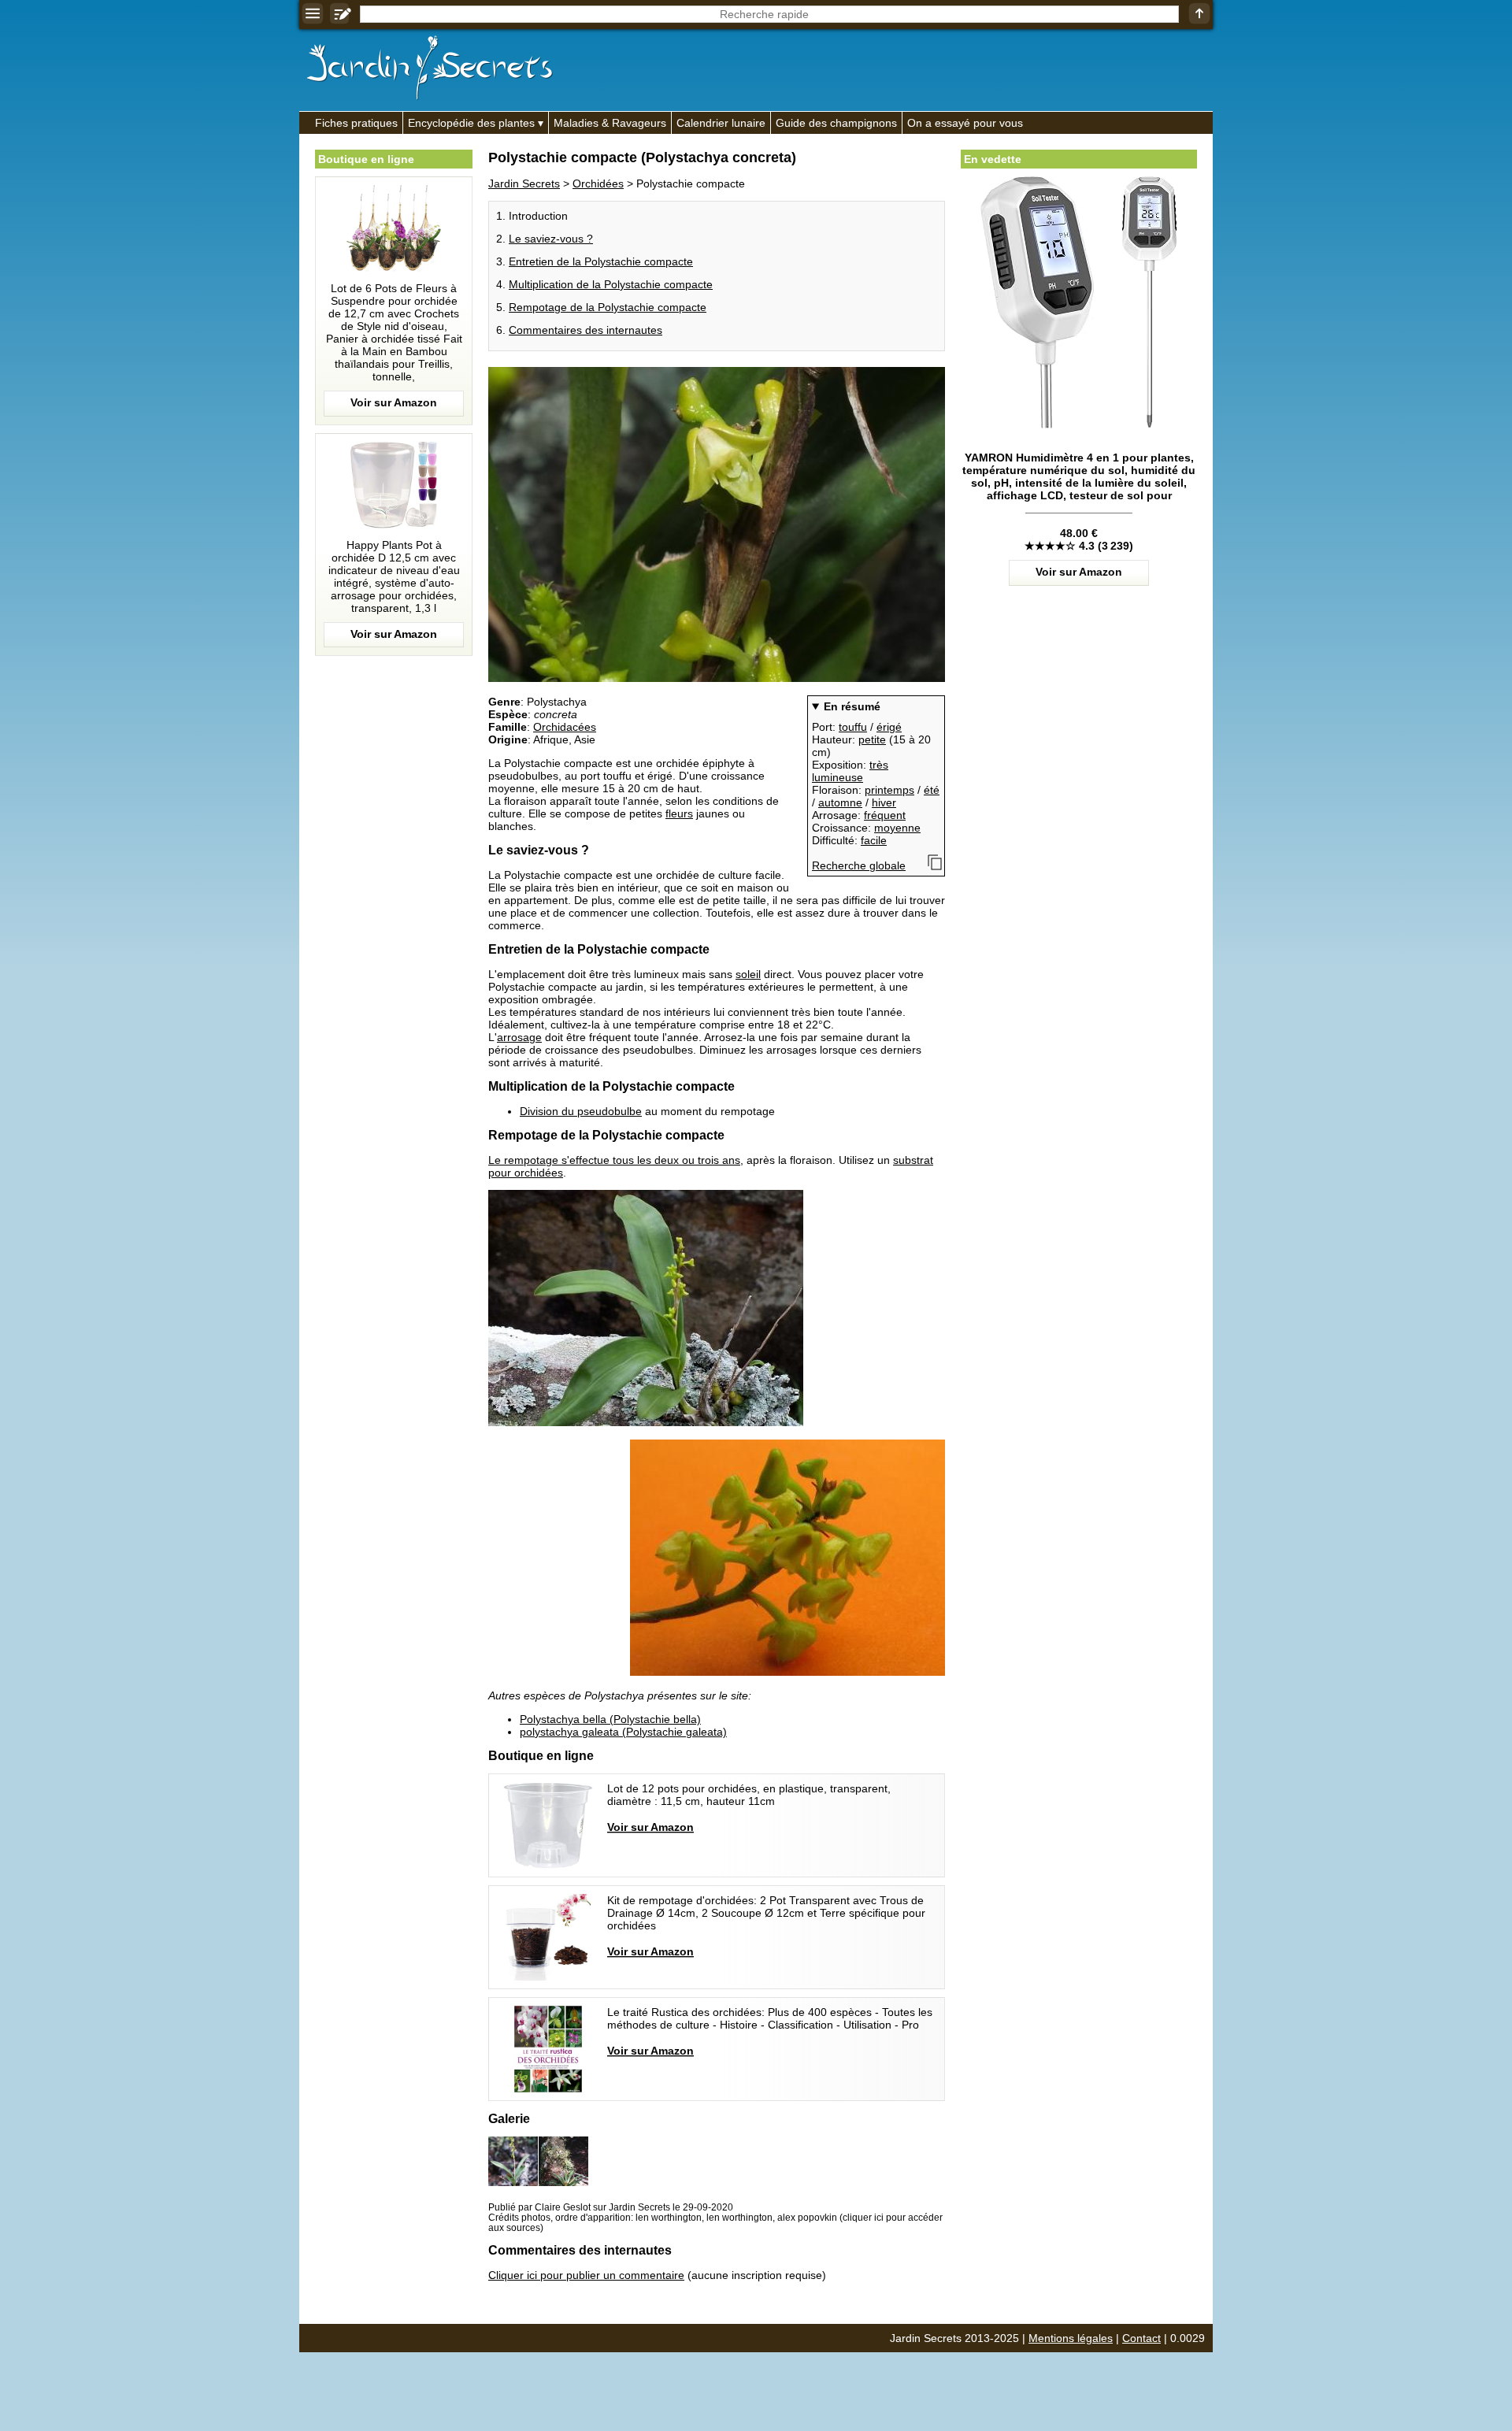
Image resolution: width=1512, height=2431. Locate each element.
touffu (853, 727)
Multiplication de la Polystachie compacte (611, 284)
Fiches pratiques (356, 123)
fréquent (885, 815)
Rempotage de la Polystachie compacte (608, 307)
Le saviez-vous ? (551, 239)
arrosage (519, 1037)
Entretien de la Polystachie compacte (601, 261)
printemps (889, 790)
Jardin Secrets (524, 183)
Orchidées (598, 183)
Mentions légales (1071, 2338)
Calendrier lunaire (721, 123)
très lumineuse (850, 771)
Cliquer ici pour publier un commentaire (586, 2275)
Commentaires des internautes (586, 330)
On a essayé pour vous (965, 123)
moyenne (897, 828)
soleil (748, 974)
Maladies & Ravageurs (610, 123)
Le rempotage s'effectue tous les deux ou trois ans (614, 1160)
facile (874, 840)
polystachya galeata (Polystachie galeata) (623, 1732)
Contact (1141, 2338)
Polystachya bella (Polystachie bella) (610, 1719)
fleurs (679, 813)
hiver (884, 802)
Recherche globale (859, 865)
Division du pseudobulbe (581, 1111)
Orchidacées (565, 727)
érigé (889, 727)
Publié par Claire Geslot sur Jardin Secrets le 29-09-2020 (611, 2207)
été (932, 790)
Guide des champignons (836, 123)
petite (872, 739)
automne (840, 802)
